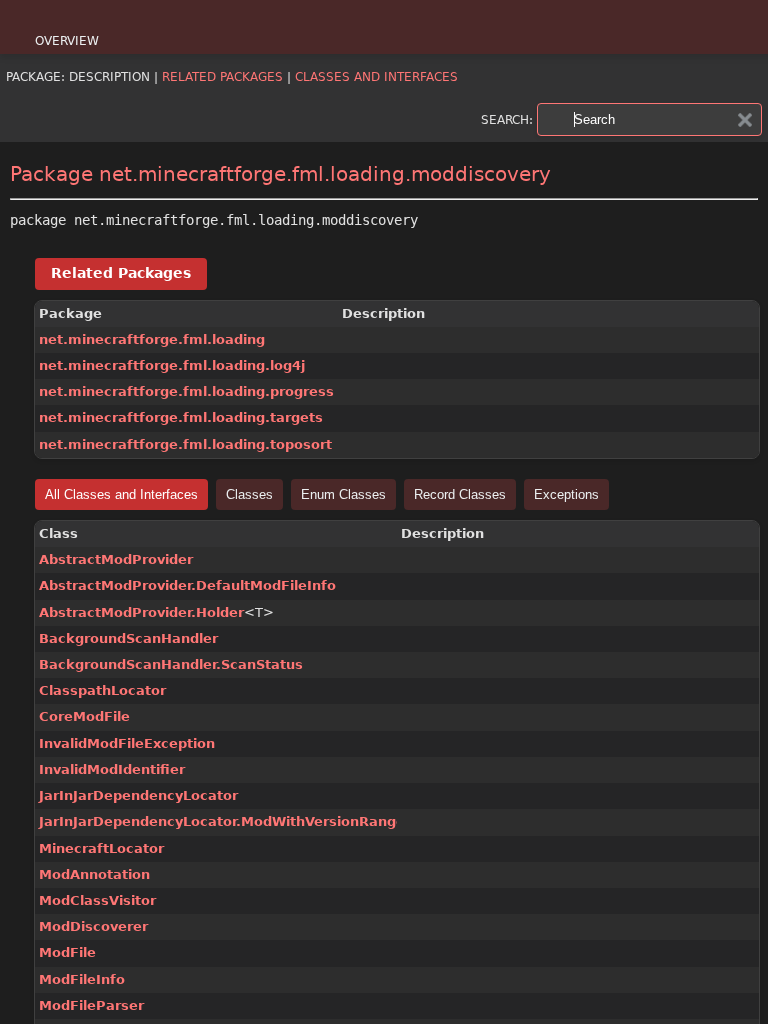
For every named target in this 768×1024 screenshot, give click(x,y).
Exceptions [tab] (566, 494)
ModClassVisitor (97, 900)
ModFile (67, 952)
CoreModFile (84, 716)
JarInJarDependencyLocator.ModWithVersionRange (222, 821)
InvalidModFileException (127, 743)
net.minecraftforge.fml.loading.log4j (172, 365)
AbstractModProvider (116, 559)
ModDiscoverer (93, 926)
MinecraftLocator (101, 848)
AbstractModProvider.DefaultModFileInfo (187, 585)
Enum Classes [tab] (343, 494)
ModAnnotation (94, 874)
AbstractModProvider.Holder (141, 612)
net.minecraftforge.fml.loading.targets (181, 417)
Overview (67, 41)
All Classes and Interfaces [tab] (121, 494)
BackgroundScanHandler (128, 638)
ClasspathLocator (102, 690)
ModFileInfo (82, 979)
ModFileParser (91, 1005)
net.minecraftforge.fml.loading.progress (186, 391)
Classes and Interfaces (376, 77)
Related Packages (222, 77)
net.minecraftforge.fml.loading (152, 339)
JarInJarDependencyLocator (138, 795)
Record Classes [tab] (460, 494)
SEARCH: (507, 120)
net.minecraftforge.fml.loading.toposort (185, 444)
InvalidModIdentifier (112, 769)
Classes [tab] (249, 494)
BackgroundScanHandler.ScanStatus (171, 664)
